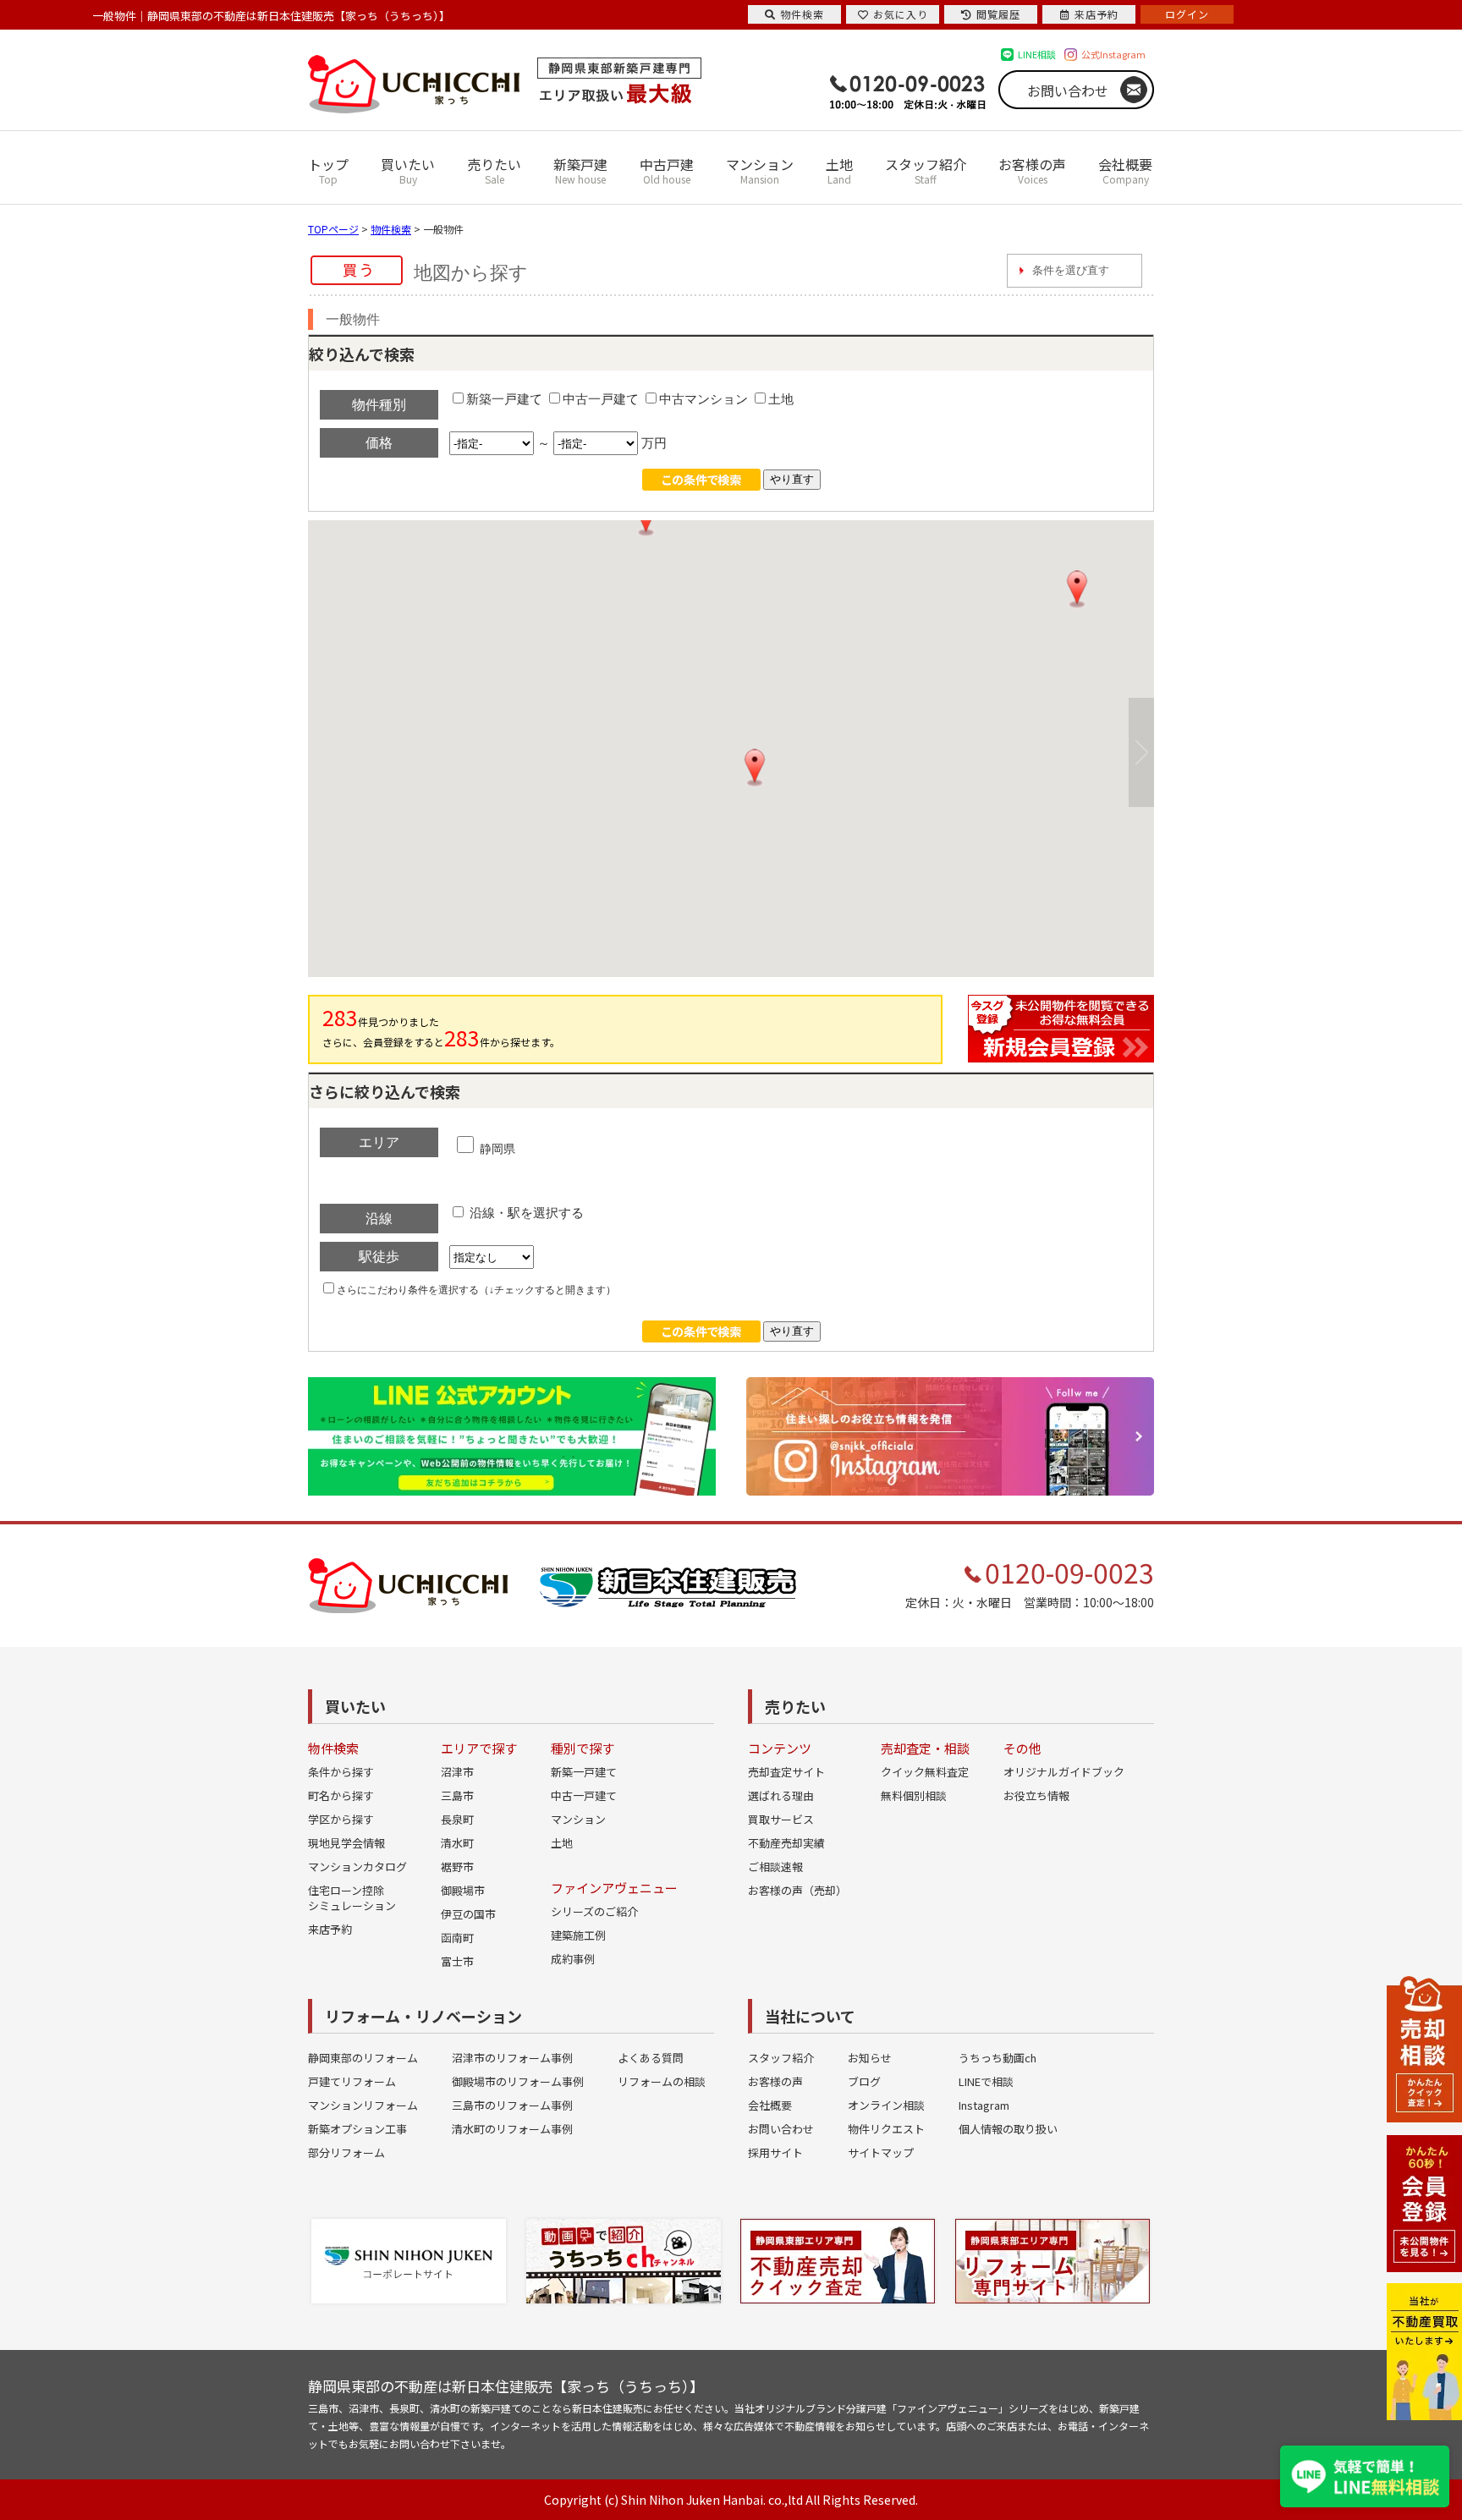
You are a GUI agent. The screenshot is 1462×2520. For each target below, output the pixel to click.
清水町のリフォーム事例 (512, 2129)
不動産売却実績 (786, 1843)
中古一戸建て (601, 399)
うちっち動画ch (998, 2058)
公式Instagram (1113, 54)
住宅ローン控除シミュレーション (352, 1898)
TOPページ (333, 229)
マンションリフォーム (363, 2105)
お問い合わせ (1068, 91)
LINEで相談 (986, 2081)
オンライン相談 (886, 2105)
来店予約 (330, 1929)
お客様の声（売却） (797, 1890)
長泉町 (457, 1819)
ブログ (864, 2081)
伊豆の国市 (468, 1914)
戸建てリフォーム (352, 2081)
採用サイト (775, 2152)
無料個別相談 (914, 1795)
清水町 (457, 1843)
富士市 (457, 1961)
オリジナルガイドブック (1064, 1772)
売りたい (494, 170)
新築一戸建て (504, 399)
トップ (328, 170)
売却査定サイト (786, 1772)
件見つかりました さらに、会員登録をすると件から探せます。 (441, 1027)
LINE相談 (1037, 54)
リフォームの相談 (662, 2081)
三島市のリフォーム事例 (512, 2105)
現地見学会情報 (346, 1843)
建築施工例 (578, 1935)
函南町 (457, 1938)
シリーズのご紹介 (594, 1911)
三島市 (457, 1795)
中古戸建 (667, 170)
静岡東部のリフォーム (363, 2058)
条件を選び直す (1071, 270)
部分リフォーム (346, 2152)
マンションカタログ (357, 1867)
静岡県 (496, 1149)
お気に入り (901, 14)
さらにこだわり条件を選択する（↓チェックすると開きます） (476, 1290)
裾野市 (457, 1867)
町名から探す (341, 1795)
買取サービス (781, 1819)
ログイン (1187, 14)
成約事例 (573, 1959)
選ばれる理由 (781, 1795)
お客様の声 (1032, 170)
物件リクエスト (886, 2129)
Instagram (984, 2105)
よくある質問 (651, 2058)
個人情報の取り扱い (1008, 2129)
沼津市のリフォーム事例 (512, 2058)
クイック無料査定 (925, 1772)
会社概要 (1125, 170)
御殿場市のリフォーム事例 (518, 2081)
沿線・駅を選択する (525, 1213)
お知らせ (870, 2058)
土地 (839, 170)
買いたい (408, 170)
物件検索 (391, 229)
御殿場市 (463, 1890)
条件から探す (341, 1772)
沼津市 (457, 1772)
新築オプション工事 (357, 2129)
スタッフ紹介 (926, 170)
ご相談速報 (775, 1867)
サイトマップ (881, 2152)
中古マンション (704, 399)
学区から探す (341, 1819)
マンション (760, 170)
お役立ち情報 (1036, 1795)
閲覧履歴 (998, 14)
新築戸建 (580, 170)
